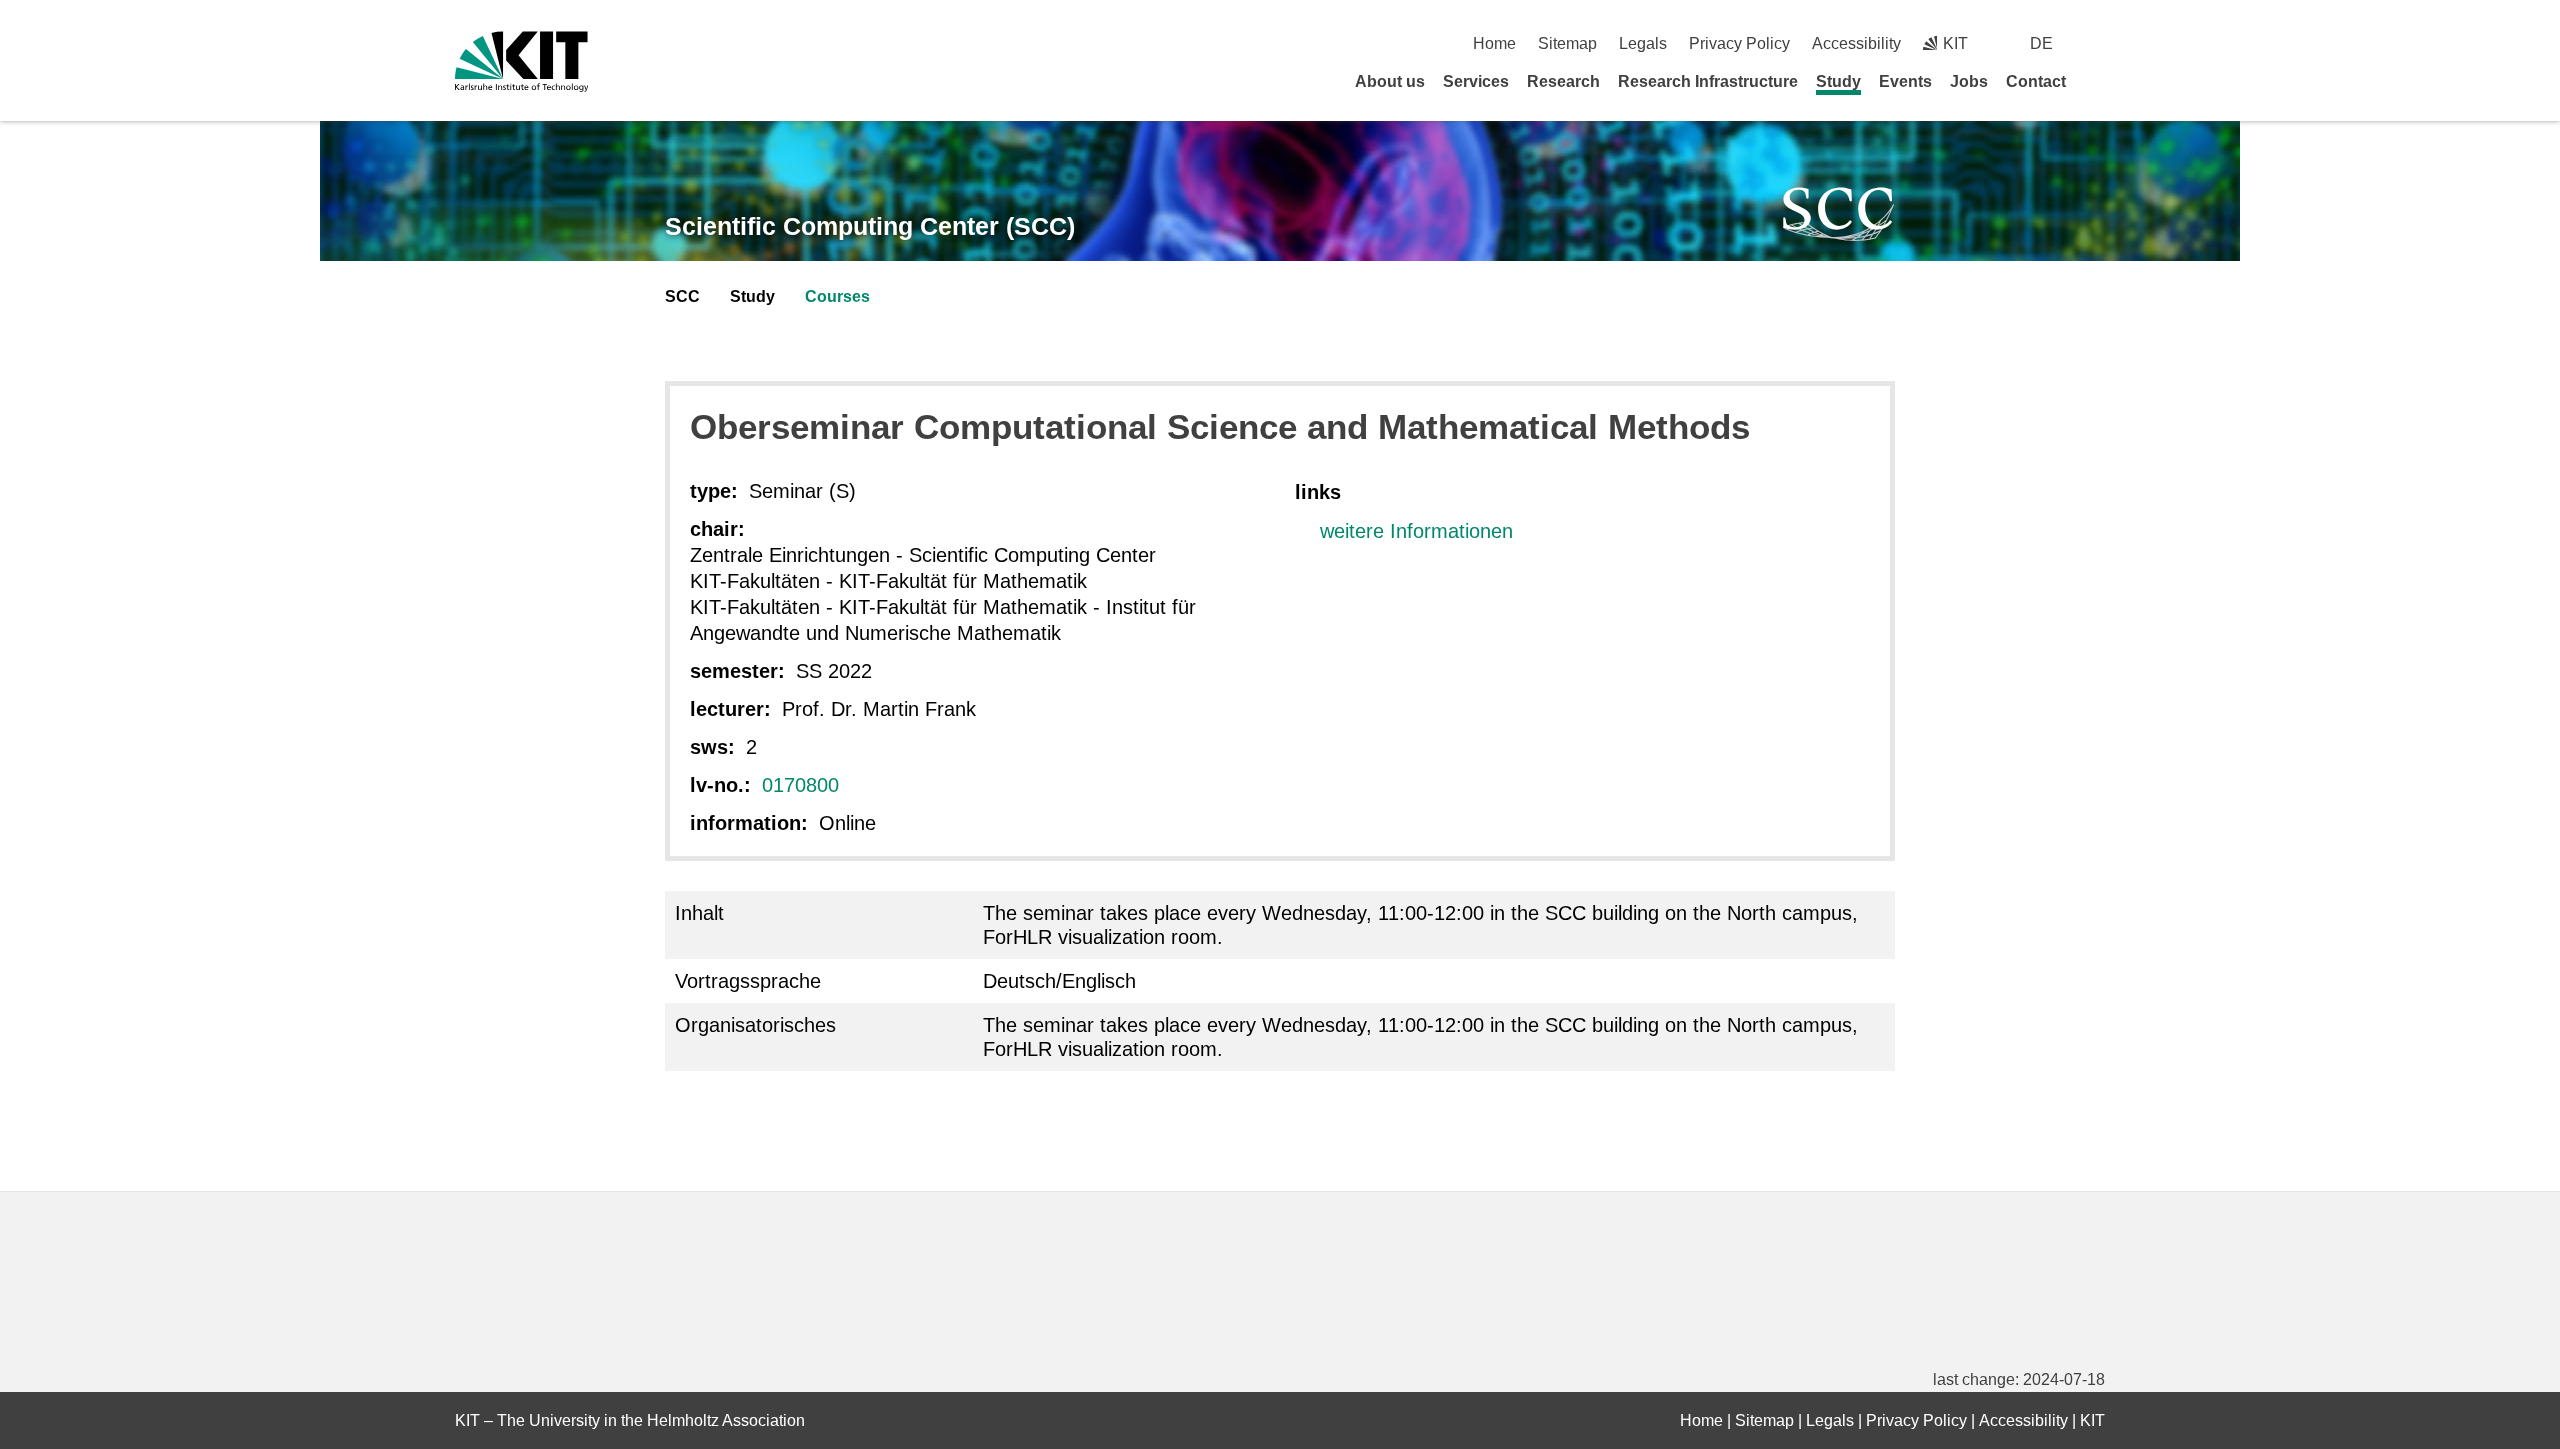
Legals (1643, 43)
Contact (2036, 81)
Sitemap (1567, 43)
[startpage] (2098, 81)
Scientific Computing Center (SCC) (870, 226)
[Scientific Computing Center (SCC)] (1839, 214)
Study (1838, 81)
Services (1476, 81)
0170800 (800, 785)
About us (1390, 81)
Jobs (1969, 81)
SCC (682, 296)
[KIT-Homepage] (521, 61)
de (2041, 43)
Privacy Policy (1739, 43)
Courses (837, 296)
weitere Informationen (1416, 531)
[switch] (2097, 43)
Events (1905, 81)
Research (1563, 81)
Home (1494, 43)
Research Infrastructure (1708, 81)
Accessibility (1856, 43)
